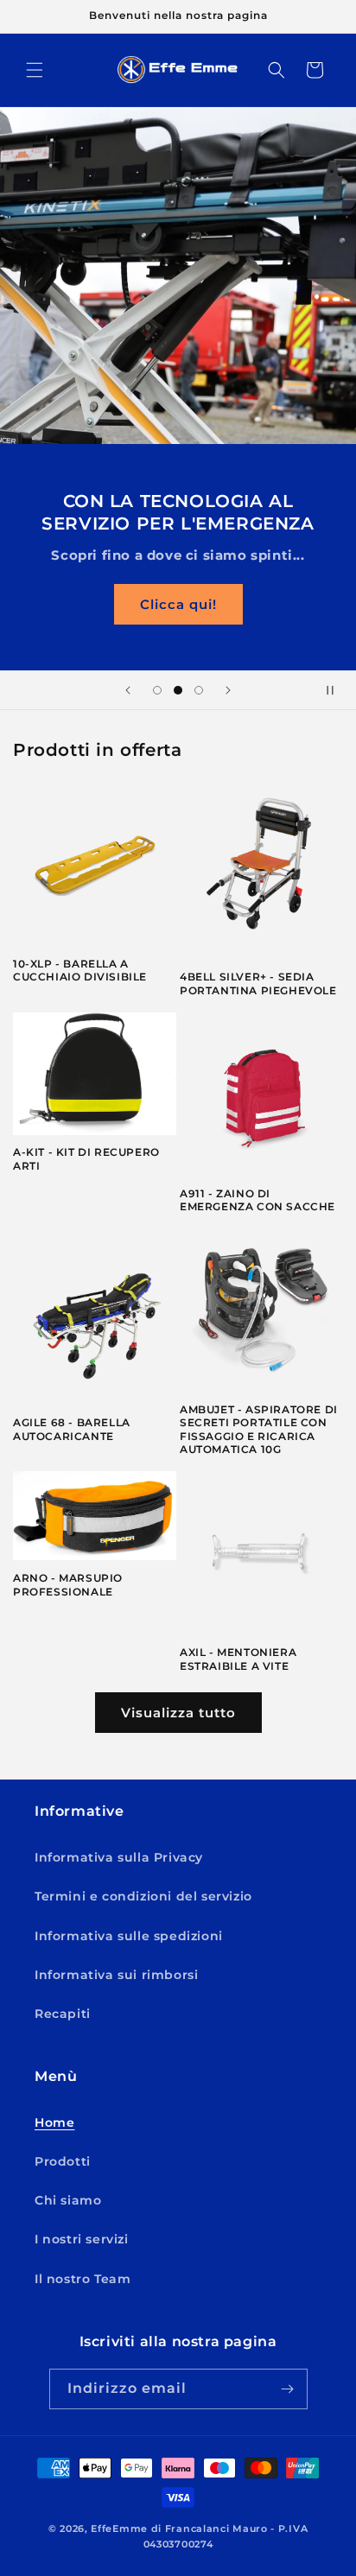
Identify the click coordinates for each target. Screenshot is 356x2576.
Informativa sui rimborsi (116, 1975)
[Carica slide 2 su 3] (178, 690)
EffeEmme (119, 2528)
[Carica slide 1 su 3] (157, 690)
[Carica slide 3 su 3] (199, 690)
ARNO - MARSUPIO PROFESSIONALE (68, 1585)
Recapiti (63, 2014)
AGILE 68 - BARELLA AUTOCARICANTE (72, 1429)
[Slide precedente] (128, 690)
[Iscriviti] (288, 2389)
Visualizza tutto (178, 1713)
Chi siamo (68, 2200)
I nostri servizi (82, 2239)
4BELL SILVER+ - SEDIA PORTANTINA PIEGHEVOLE (258, 983)
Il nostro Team (83, 2279)
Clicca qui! (178, 603)
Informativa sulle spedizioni (129, 1936)
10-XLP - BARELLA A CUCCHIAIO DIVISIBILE (80, 971)
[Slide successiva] (228, 690)
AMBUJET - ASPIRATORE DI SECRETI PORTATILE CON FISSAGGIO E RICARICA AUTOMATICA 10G (259, 1430)
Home (54, 2122)
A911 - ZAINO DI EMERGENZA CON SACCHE (257, 1200)
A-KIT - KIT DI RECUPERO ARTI (86, 1159)
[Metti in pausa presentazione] (337, 690)
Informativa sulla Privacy (119, 1857)
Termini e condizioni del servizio (143, 1896)
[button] (35, 70)
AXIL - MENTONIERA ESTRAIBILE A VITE (238, 1659)
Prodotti (63, 2161)
